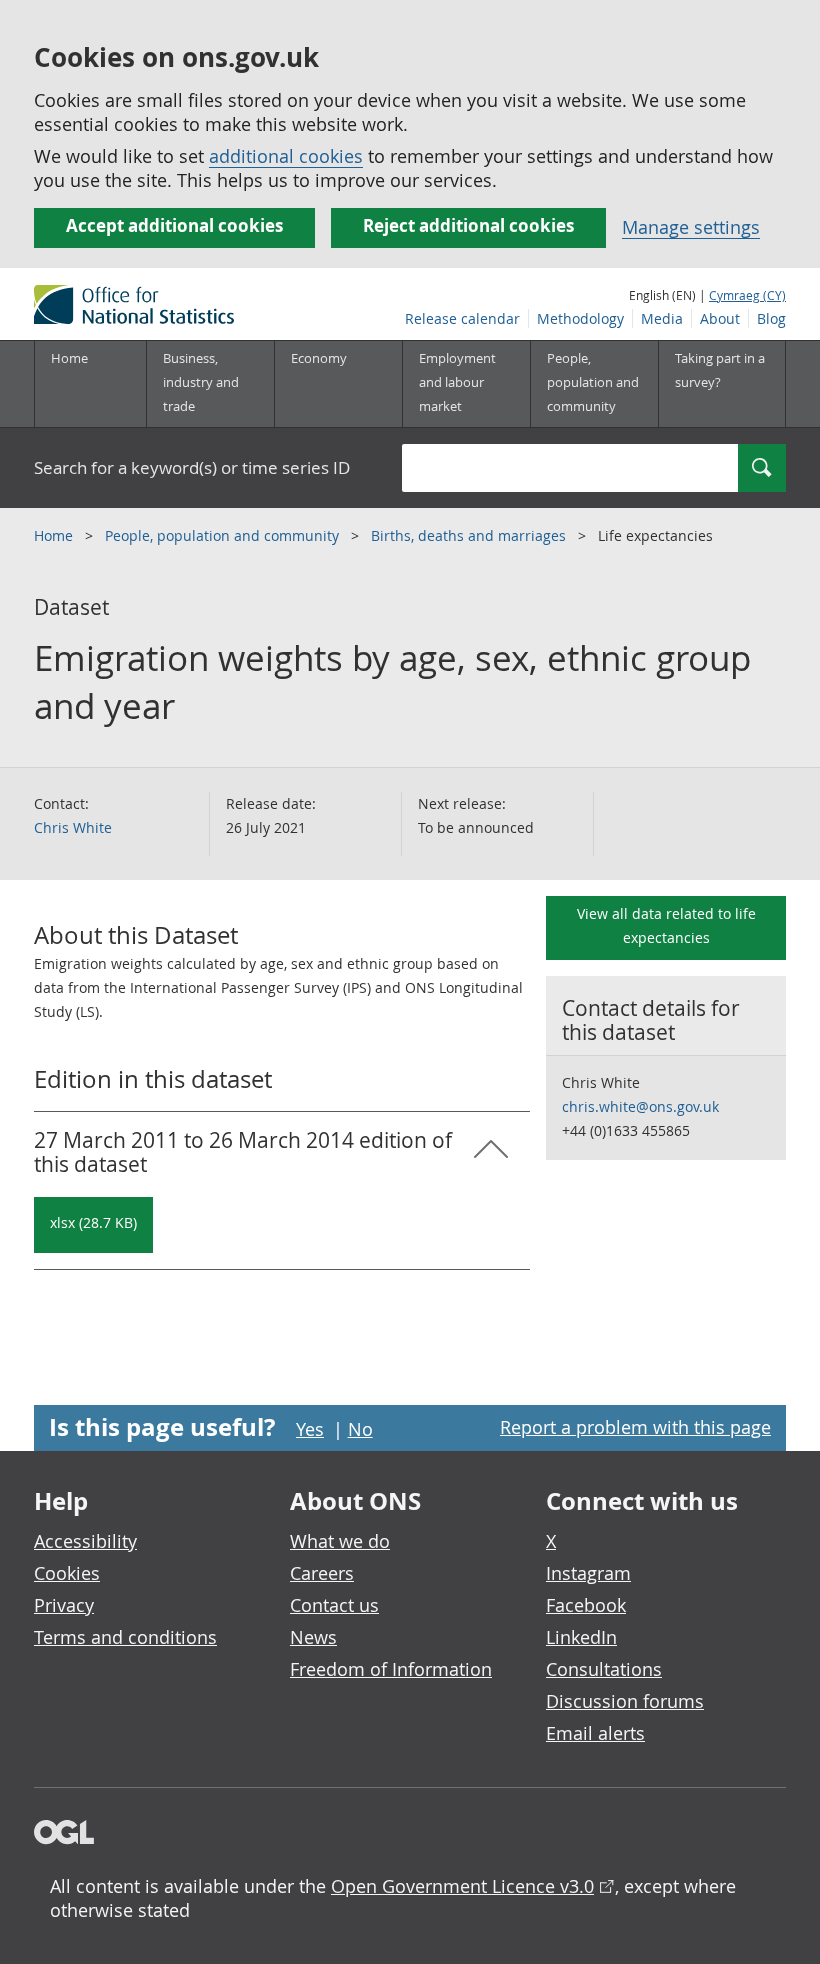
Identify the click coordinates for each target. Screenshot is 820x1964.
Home (69, 358)
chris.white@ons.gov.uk (640, 1106)
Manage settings (691, 227)
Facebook (586, 1605)
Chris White (73, 827)
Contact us (334, 1605)
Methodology (580, 318)
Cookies (67, 1573)
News (313, 1637)
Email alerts (595, 1733)
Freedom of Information (391, 1669)
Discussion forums (625, 1701)
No (360, 1429)
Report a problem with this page (635, 1427)
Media (662, 318)
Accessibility (85, 1541)
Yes (310, 1429)
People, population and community (224, 535)
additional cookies (286, 156)
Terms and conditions (125, 1637)
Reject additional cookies (468, 225)
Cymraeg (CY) (747, 295)
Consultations (604, 1669)
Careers (322, 1573)
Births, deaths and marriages (470, 535)
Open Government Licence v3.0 (462, 1886)
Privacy (64, 1605)
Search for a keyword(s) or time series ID (192, 467)
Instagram (588, 1573)
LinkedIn (581, 1637)
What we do (340, 1541)
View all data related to (666, 925)
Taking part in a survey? (720, 370)
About (720, 318)
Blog (771, 318)
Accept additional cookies (174, 225)
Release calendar (462, 318)
